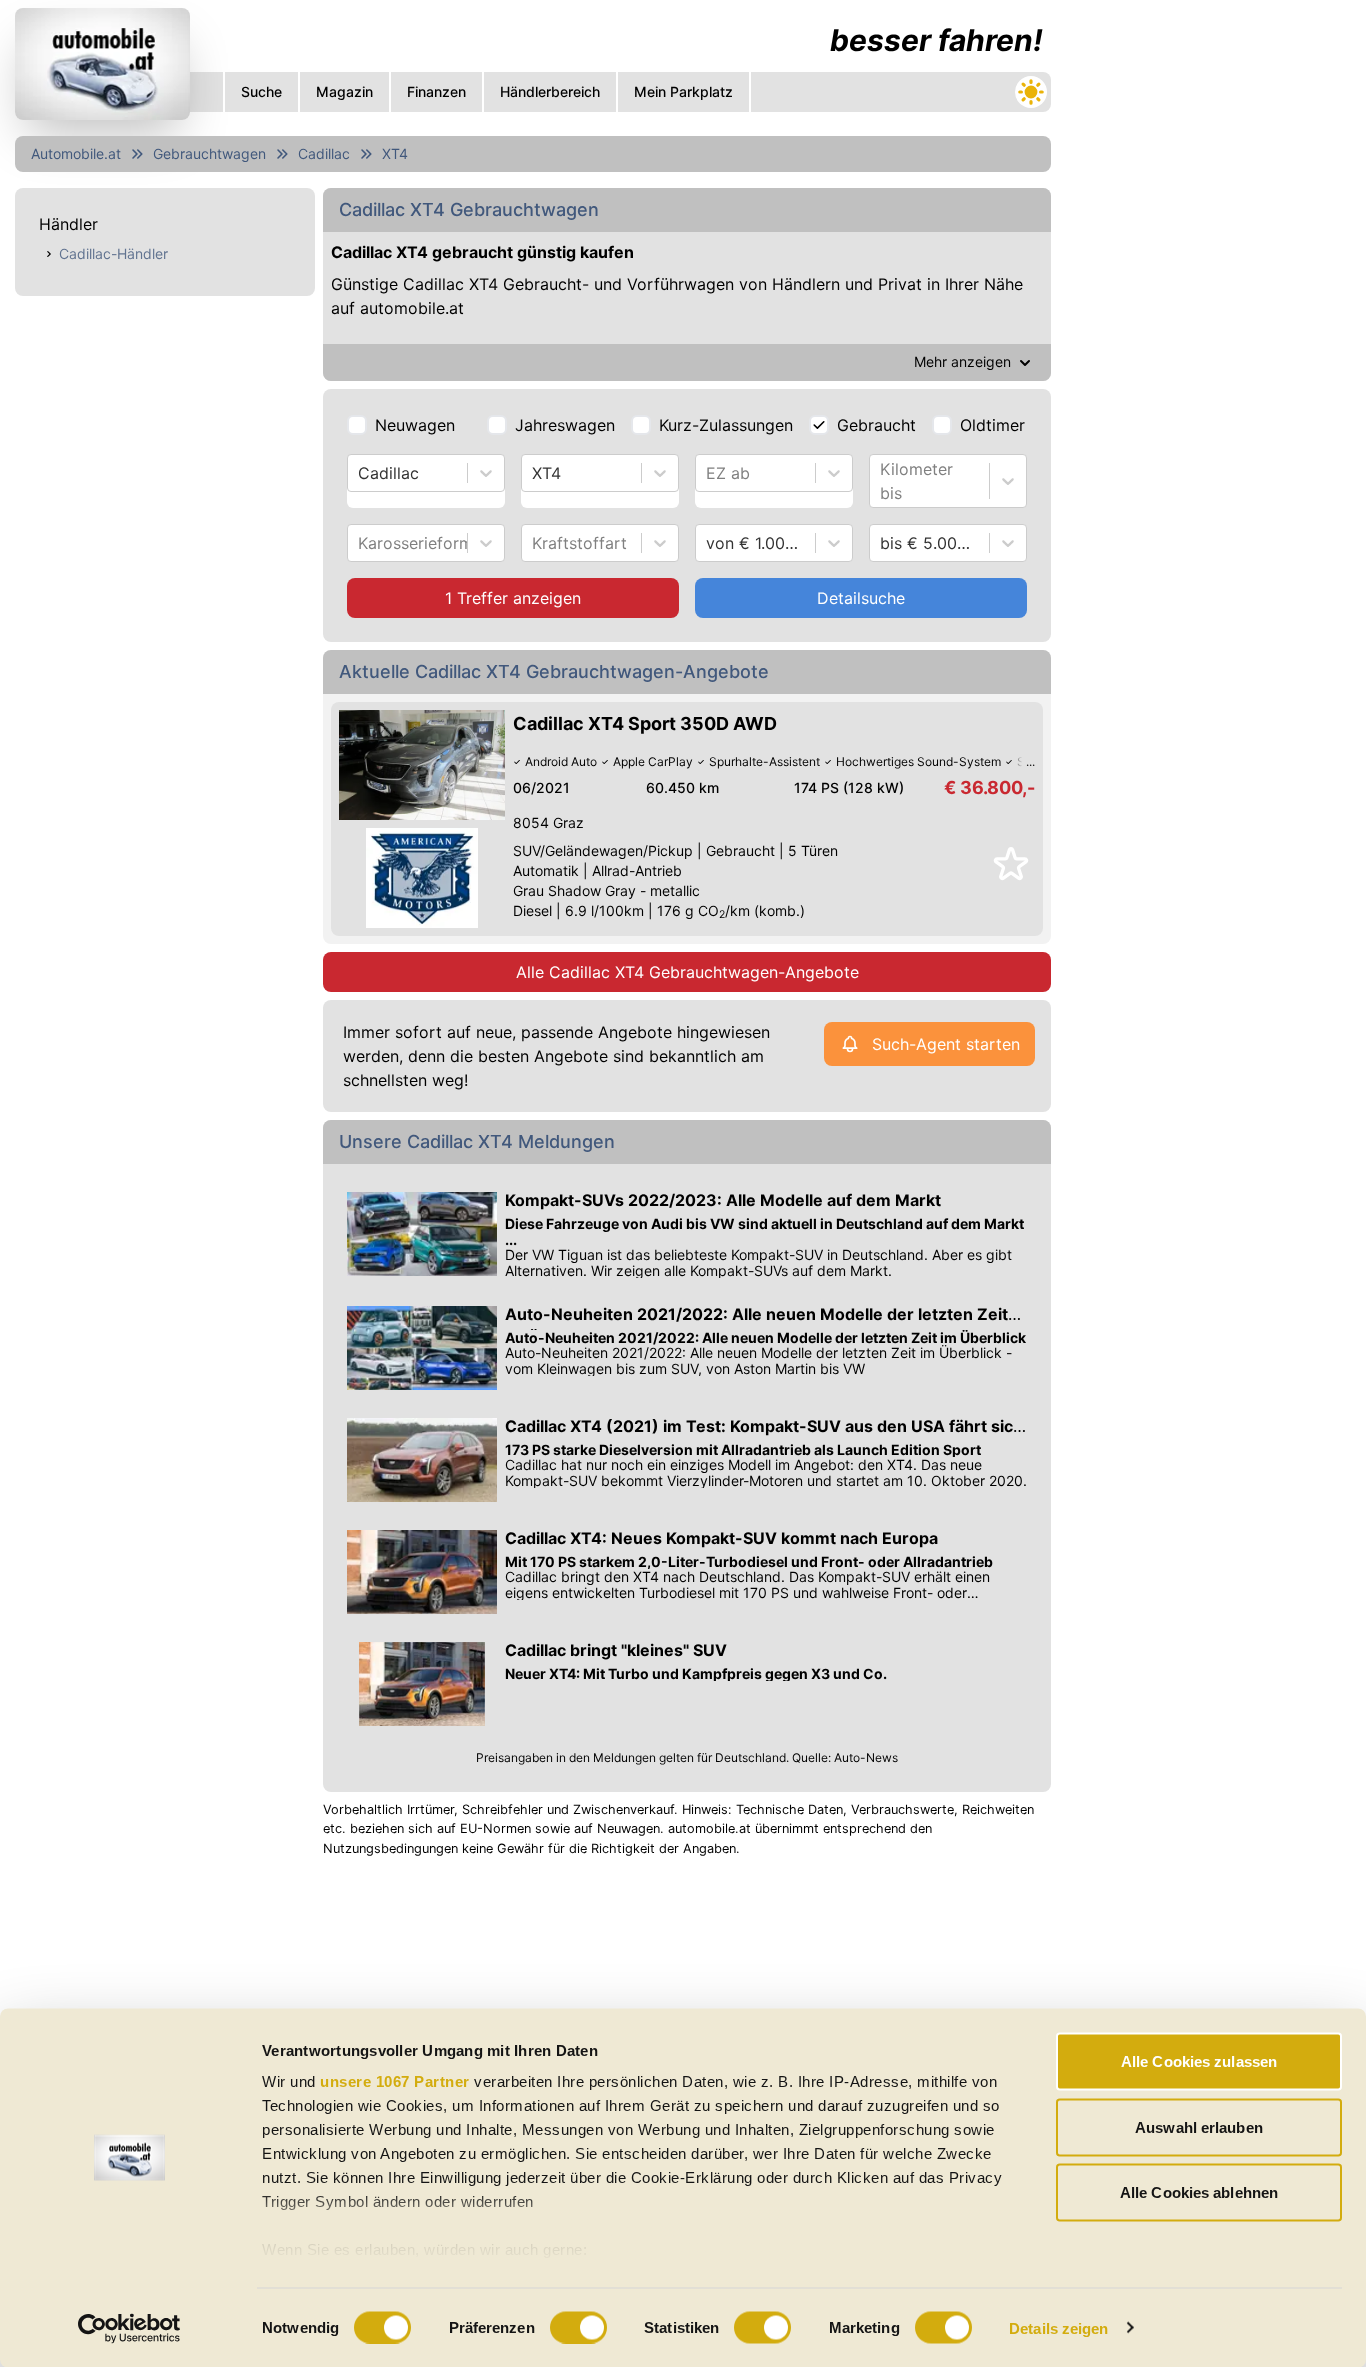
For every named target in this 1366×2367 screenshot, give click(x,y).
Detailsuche (861, 598)
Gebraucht (876, 425)
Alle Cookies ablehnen (1199, 2192)
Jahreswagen (565, 425)
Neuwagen (415, 425)
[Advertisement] (1209, 300)
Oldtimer (992, 425)
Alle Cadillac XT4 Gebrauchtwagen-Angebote (687, 972)
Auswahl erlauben (1199, 2126)
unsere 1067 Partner (395, 2081)
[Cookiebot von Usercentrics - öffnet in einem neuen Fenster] (129, 2328)
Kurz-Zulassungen (726, 425)
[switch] (578, 2327)
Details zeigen (1058, 2327)
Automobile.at (76, 153)
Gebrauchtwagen (209, 153)
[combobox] (360, 473)
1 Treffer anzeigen (513, 598)
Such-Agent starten (946, 1044)
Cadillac (324, 153)
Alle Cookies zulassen (1199, 2061)
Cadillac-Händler (113, 253)
